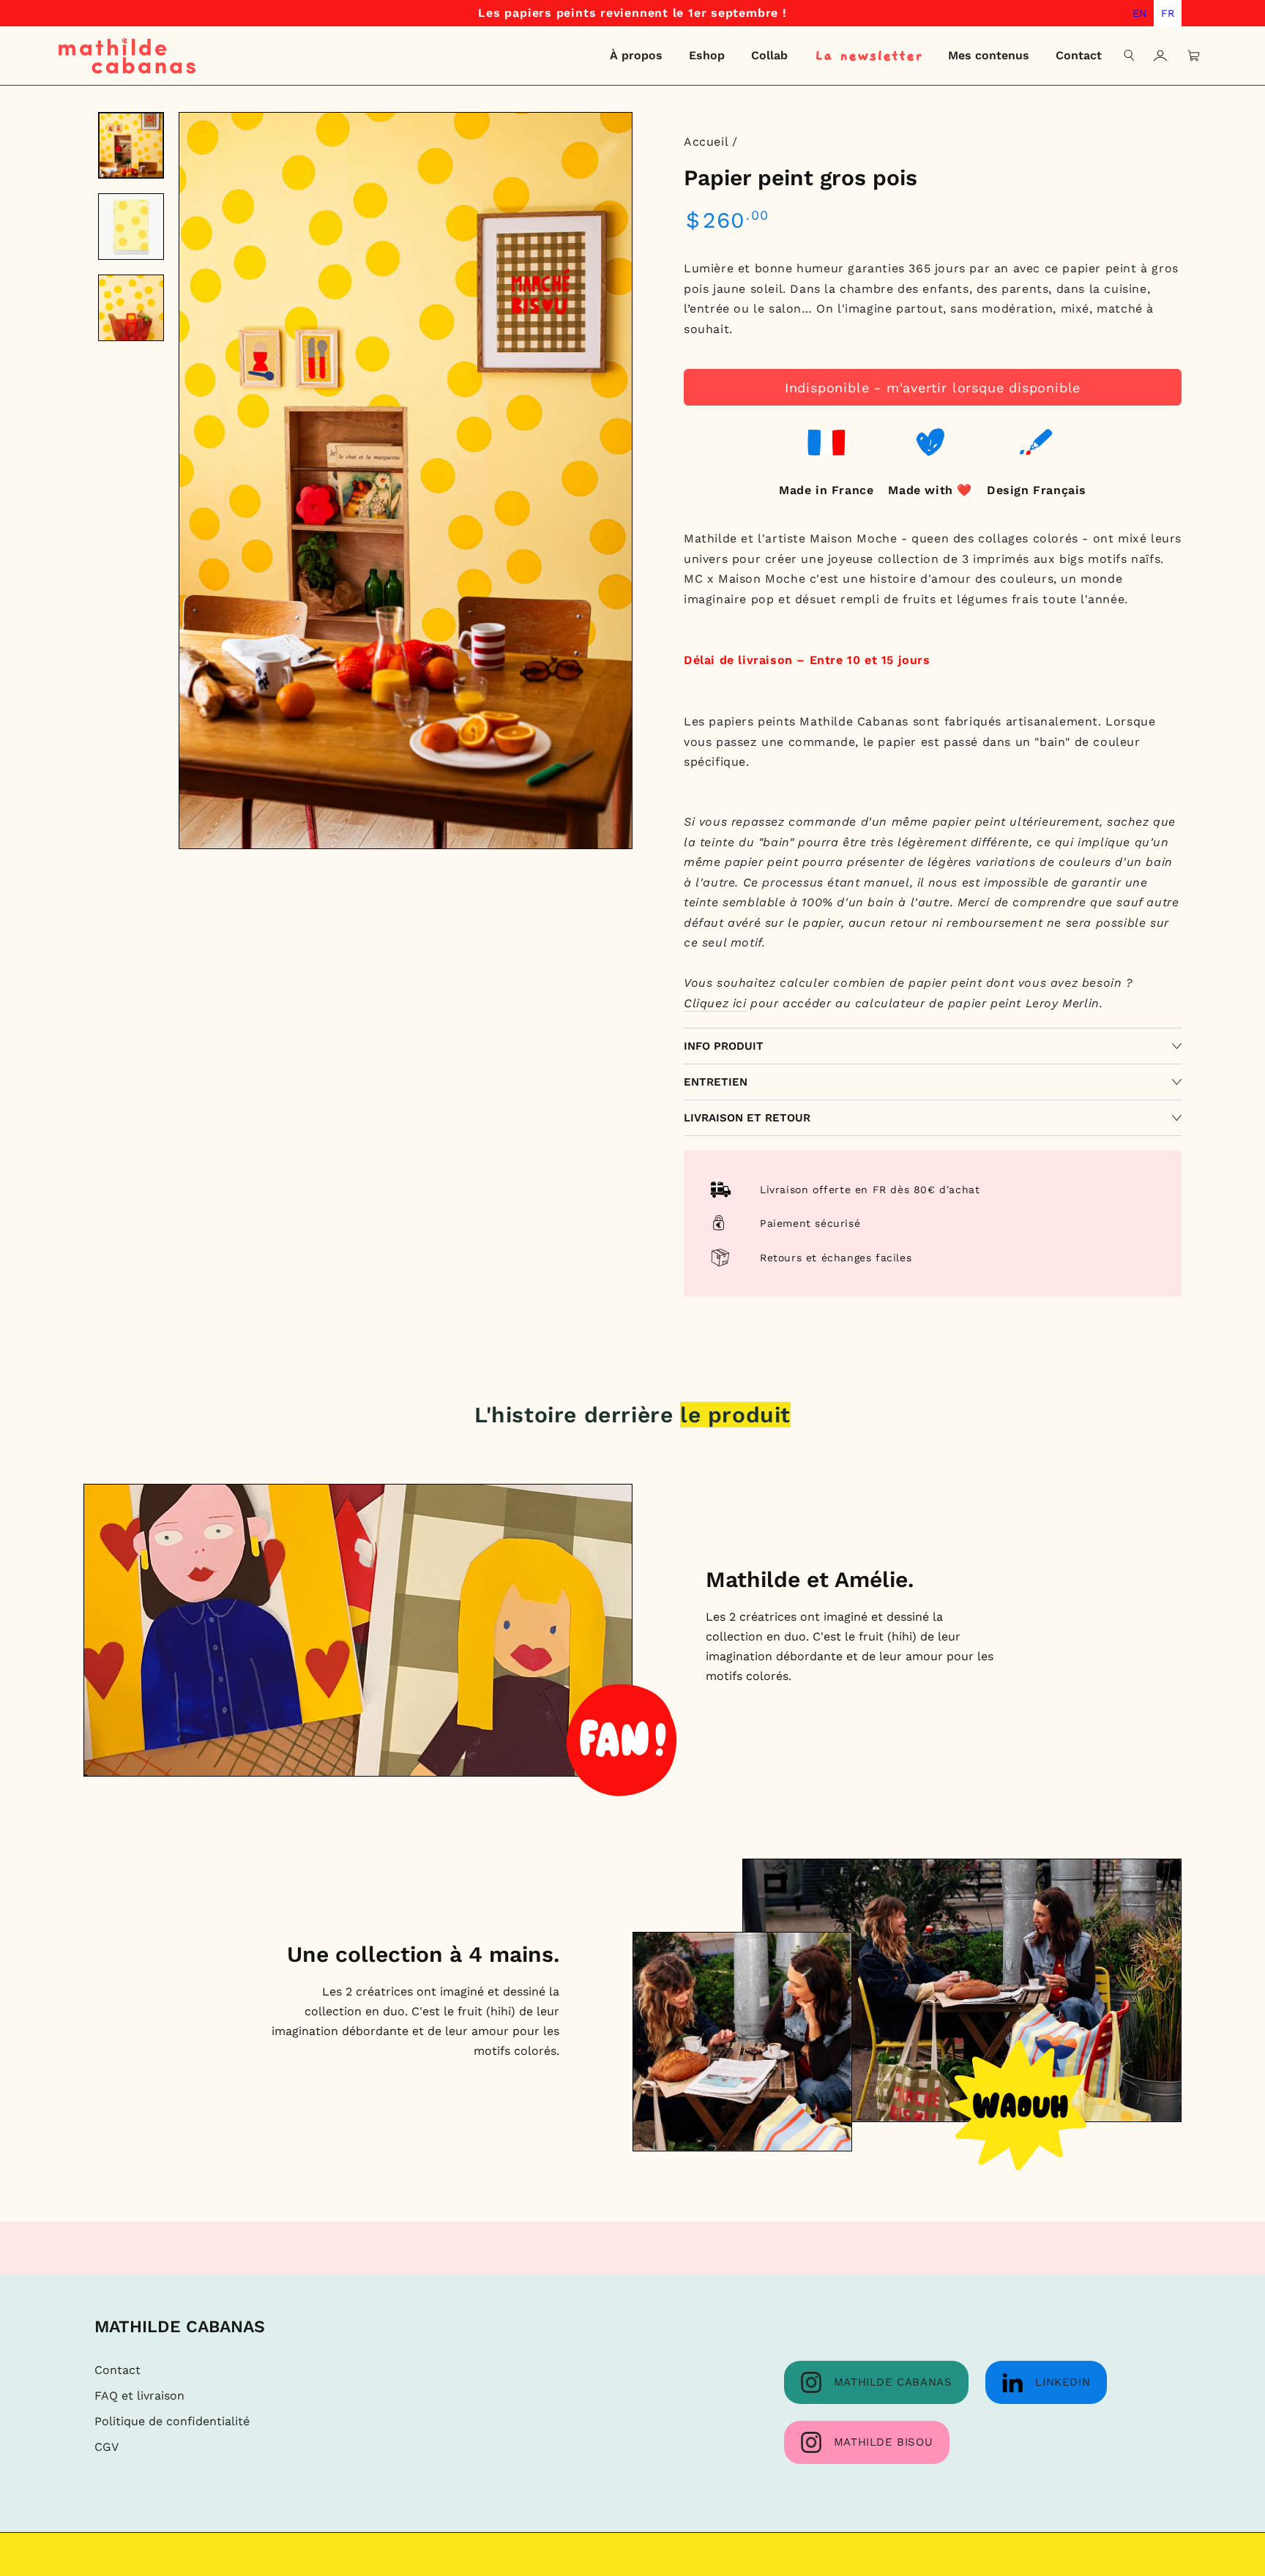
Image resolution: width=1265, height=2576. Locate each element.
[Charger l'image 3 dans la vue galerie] (131, 308)
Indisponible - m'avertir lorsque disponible (933, 388)
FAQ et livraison (139, 2396)
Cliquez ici (715, 1003)
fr (1168, 13)
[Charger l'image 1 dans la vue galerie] (131, 145)
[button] (1130, 56)
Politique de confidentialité (172, 2421)
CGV (107, 2447)
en (1139, 13)
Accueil (706, 142)
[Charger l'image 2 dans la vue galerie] (131, 227)
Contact (117, 2370)
